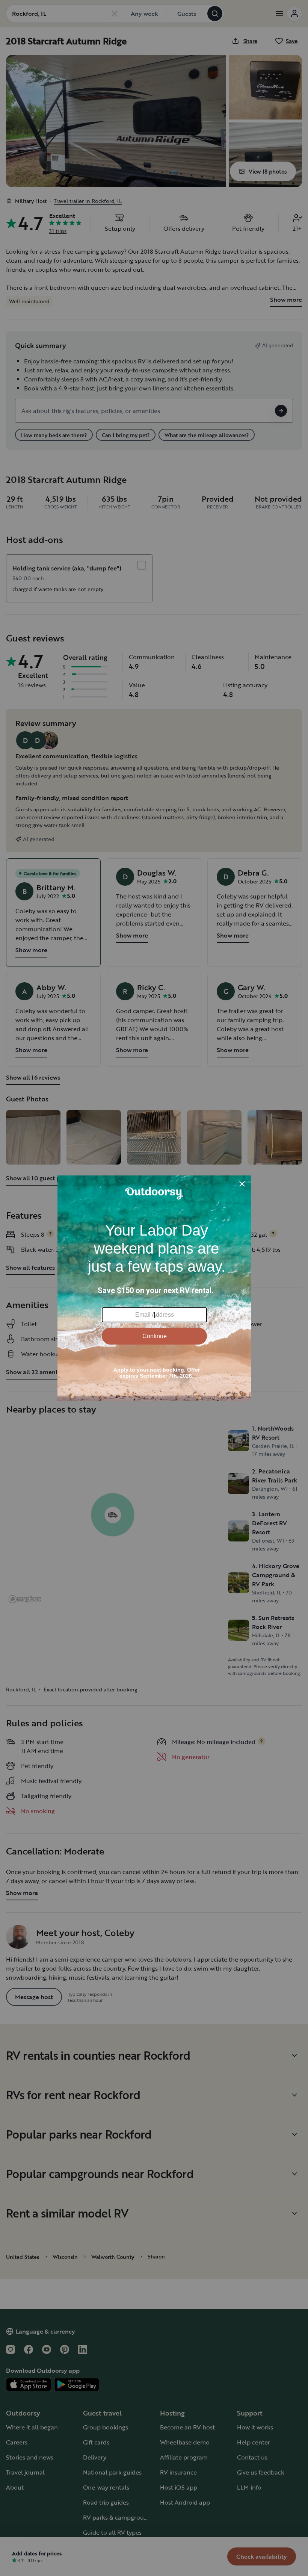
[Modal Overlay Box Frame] (154, 1288)
